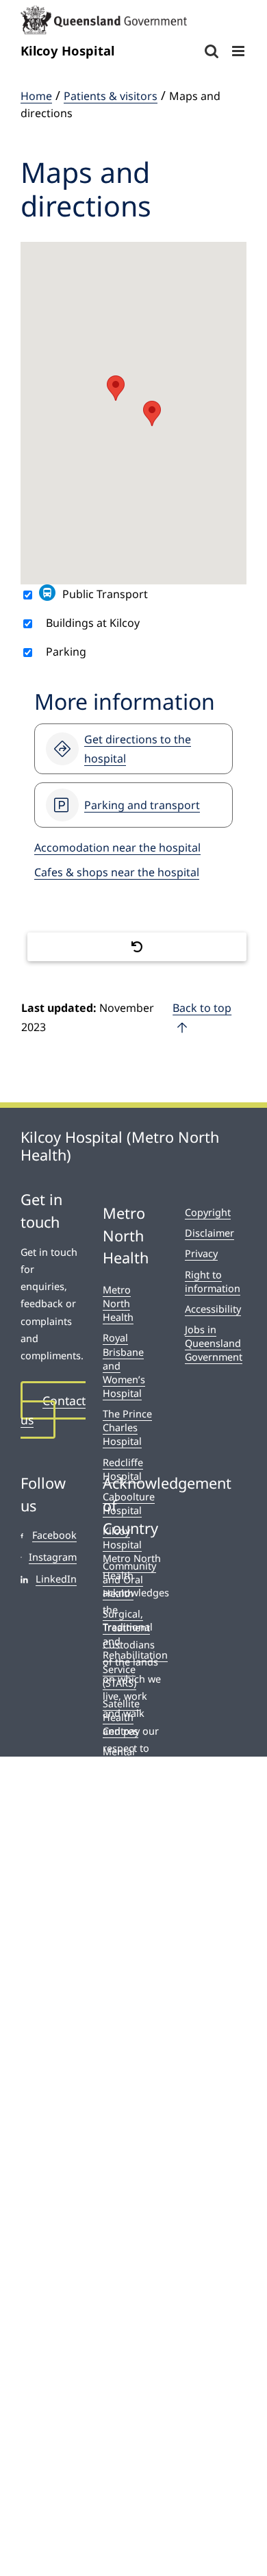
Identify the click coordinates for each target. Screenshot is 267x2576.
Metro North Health (118, 1303)
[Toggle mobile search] (212, 51)
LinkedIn (56, 1579)
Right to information (213, 1281)
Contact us (53, 1410)
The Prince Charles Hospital (127, 1427)
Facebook (54, 1535)
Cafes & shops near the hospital (117, 872)
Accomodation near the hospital (117, 847)
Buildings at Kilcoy (93, 623)
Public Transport (105, 594)
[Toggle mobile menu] (239, 51)
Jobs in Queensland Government (214, 1343)
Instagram (53, 1557)
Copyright (208, 1212)
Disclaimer (209, 1233)
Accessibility (213, 1309)
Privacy (201, 1253)
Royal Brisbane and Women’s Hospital (124, 1365)
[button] (152, 413)
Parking (66, 652)
